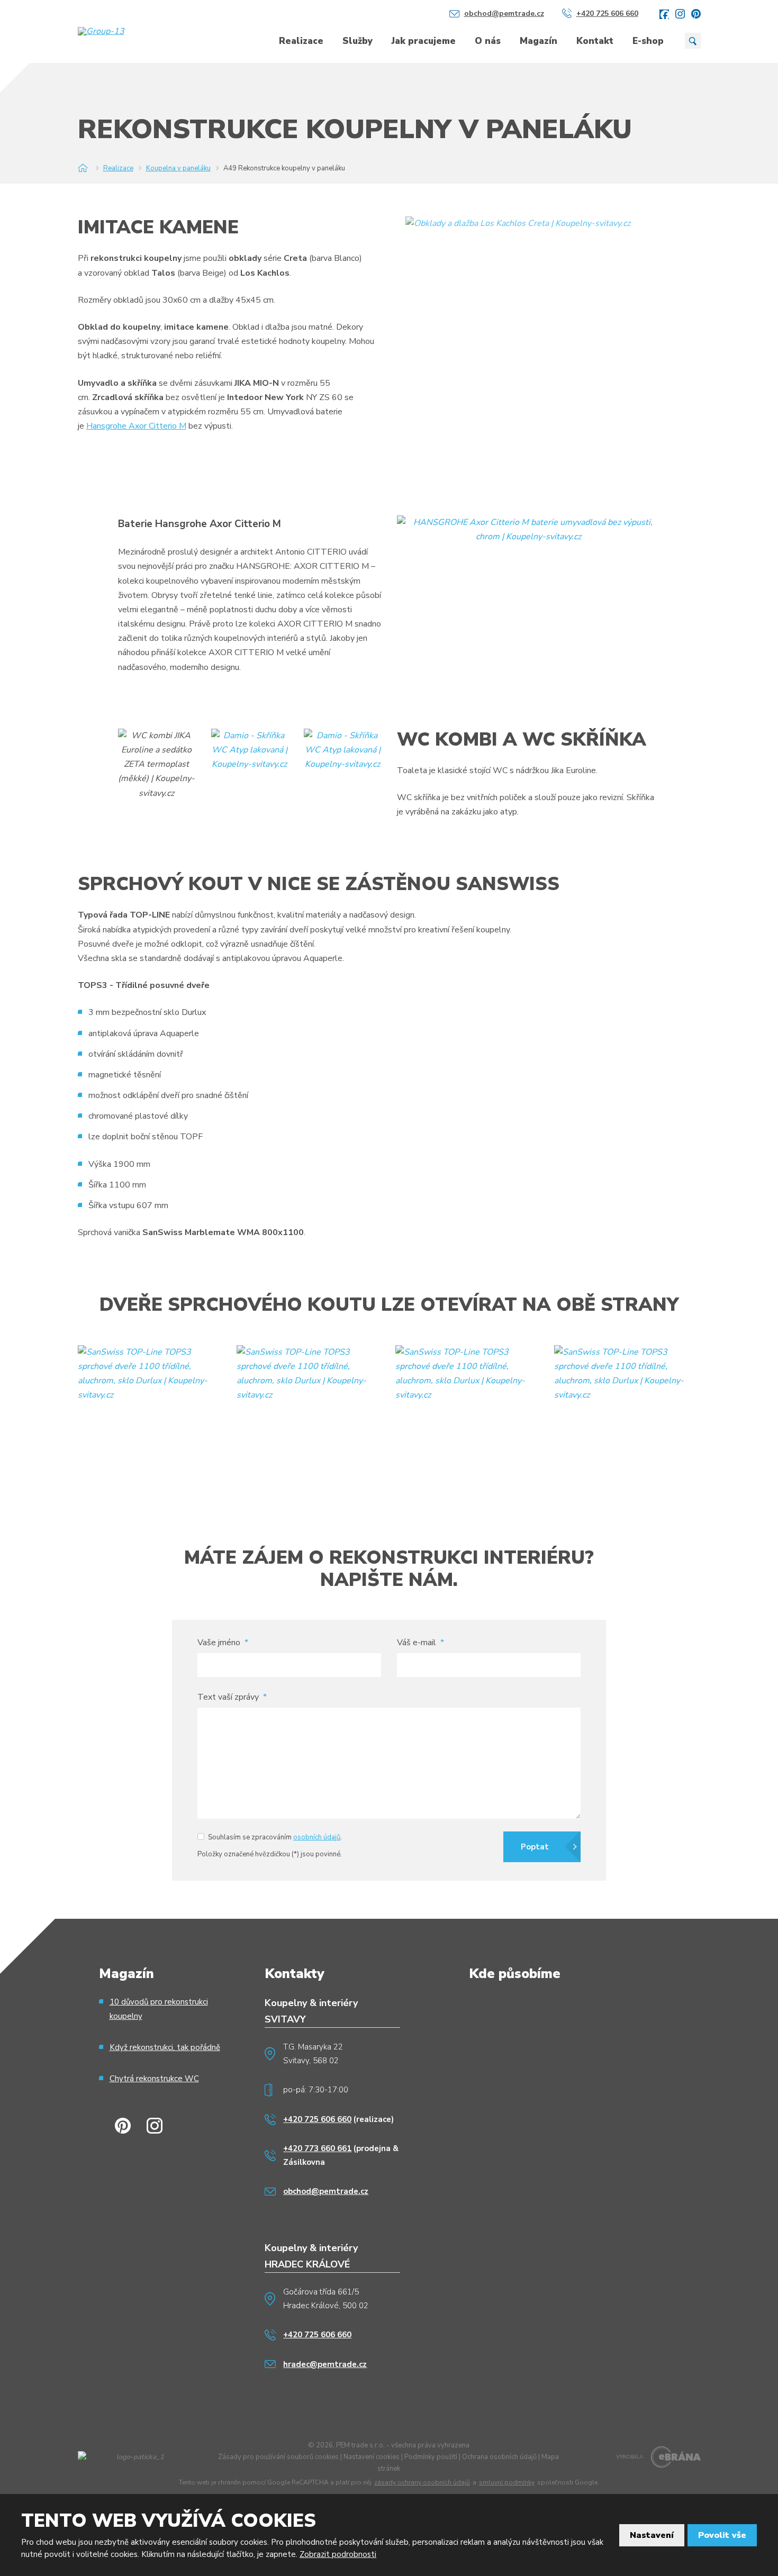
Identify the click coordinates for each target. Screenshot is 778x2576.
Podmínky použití (431, 2457)
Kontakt (595, 41)
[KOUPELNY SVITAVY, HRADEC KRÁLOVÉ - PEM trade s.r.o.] (83, 168)
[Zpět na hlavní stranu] (119, 31)
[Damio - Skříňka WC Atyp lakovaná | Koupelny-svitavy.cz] (250, 750)
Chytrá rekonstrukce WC (154, 2079)
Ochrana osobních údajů (499, 2457)
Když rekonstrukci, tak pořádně (165, 2047)
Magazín (539, 41)
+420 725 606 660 (317, 2119)
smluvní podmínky (507, 2483)
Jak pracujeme (424, 41)
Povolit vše (722, 2535)
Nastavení (652, 2535)
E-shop (648, 41)
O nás (488, 41)
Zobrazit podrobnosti (338, 2554)
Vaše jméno (223, 1643)
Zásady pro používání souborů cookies (278, 2457)
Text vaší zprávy (232, 1697)
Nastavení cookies (372, 2457)
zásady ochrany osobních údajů (422, 2483)
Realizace (301, 41)
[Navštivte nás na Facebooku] (664, 14)
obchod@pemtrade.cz (326, 2191)
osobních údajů (317, 1837)
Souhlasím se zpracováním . (275, 1837)
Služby (358, 41)
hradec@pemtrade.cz (325, 2364)
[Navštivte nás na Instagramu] (680, 14)
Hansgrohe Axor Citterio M (136, 426)
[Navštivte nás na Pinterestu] (696, 14)
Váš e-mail (420, 1643)
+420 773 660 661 (317, 2148)
